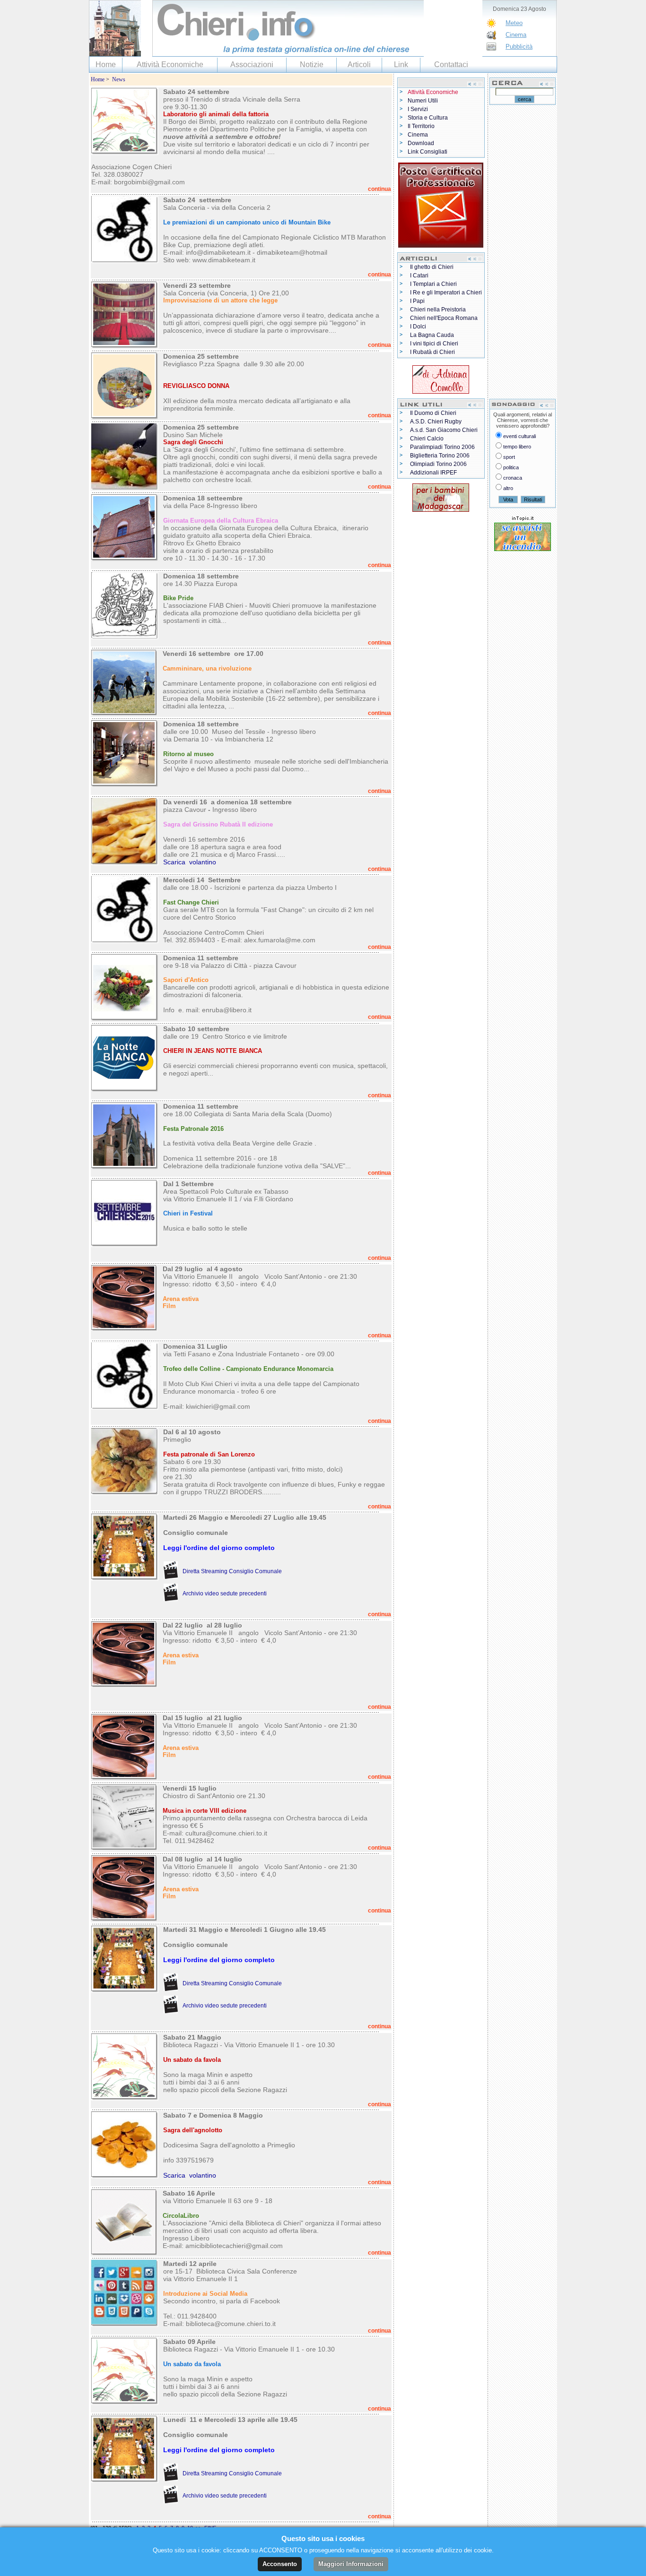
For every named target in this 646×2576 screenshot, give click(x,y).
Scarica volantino (190, 862)
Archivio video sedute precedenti (225, 1594)
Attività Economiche (170, 65)
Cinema (516, 35)
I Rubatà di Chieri (432, 352)
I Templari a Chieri (433, 284)
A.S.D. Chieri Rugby (436, 422)
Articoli (359, 65)
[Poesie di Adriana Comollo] (441, 378)
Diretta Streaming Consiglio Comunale (232, 1571)
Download (421, 143)
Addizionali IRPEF (433, 473)
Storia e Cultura (428, 118)
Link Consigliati (428, 152)
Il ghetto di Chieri (432, 267)
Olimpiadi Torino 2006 (438, 464)
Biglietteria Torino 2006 (440, 456)
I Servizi (418, 109)
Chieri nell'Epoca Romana (444, 318)
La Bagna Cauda (432, 335)
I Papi (417, 301)
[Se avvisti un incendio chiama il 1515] (523, 535)
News (119, 79)
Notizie (312, 65)
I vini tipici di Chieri (434, 344)
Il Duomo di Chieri (433, 413)
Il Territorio (421, 126)
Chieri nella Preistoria (438, 310)
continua (380, 189)
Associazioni (252, 65)
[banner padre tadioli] (441, 496)
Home (106, 65)
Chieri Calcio (427, 439)
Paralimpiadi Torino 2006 (442, 447)
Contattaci (451, 65)
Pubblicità (519, 47)
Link (401, 65)
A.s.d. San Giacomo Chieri (444, 430)
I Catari (419, 276)
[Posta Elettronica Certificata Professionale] (441, 203)
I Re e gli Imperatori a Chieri (446, 293)
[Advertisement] (523, 251)
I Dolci (418, 327)
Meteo (514, 23)
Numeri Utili (423, 101)
